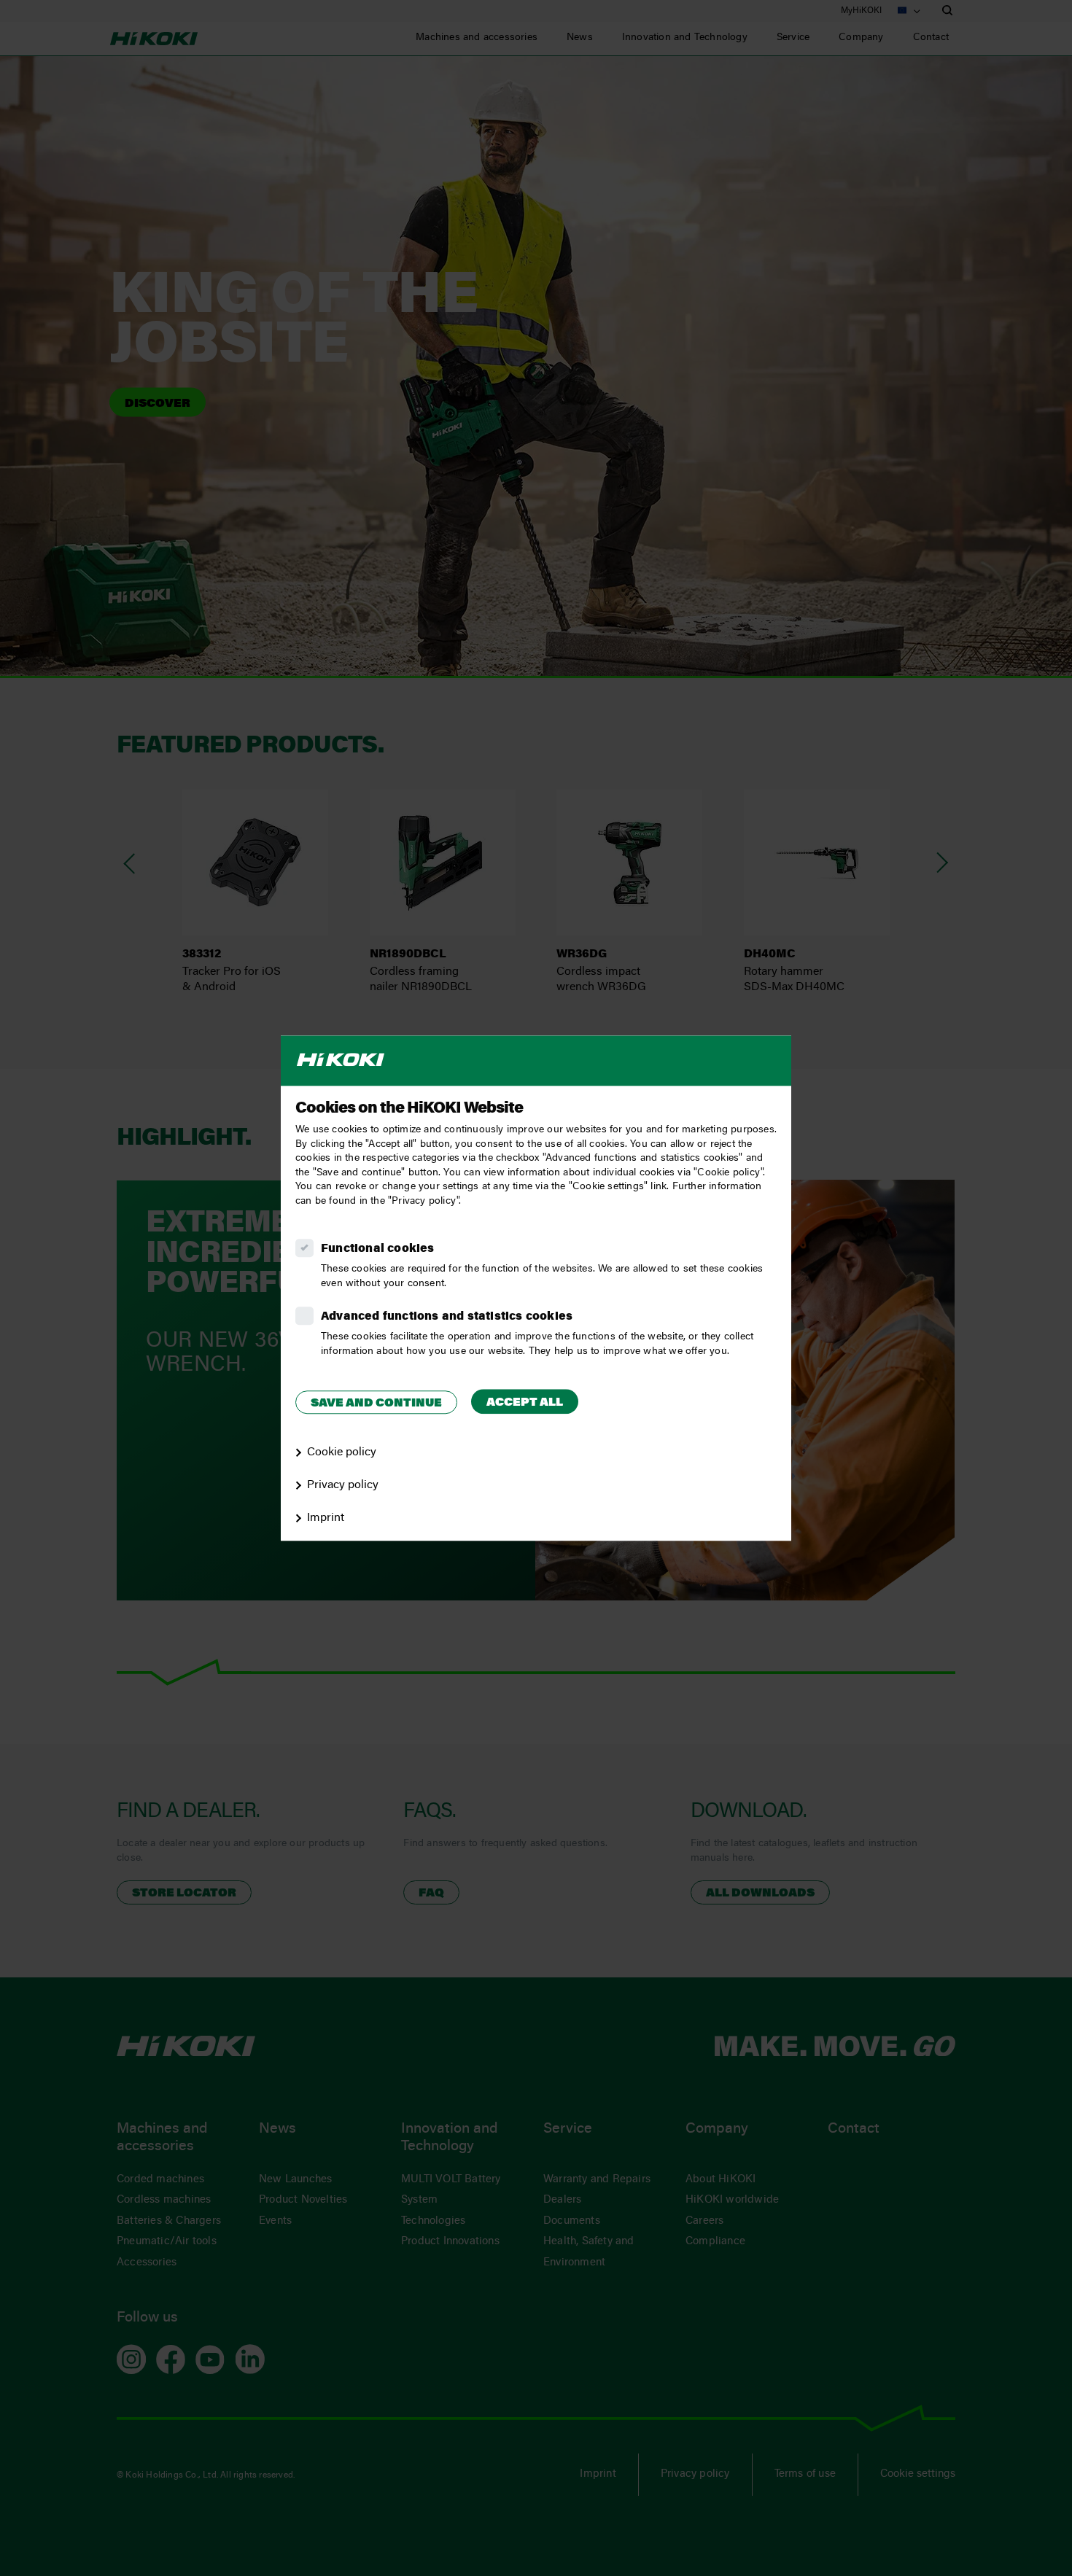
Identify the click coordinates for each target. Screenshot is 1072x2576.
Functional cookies (378, 1249)
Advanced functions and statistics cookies (447, 1317)
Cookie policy (342, 1452)
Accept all (525, 1403)
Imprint (326, 1518)
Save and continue (376, 1404)
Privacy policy (343, 1485)
